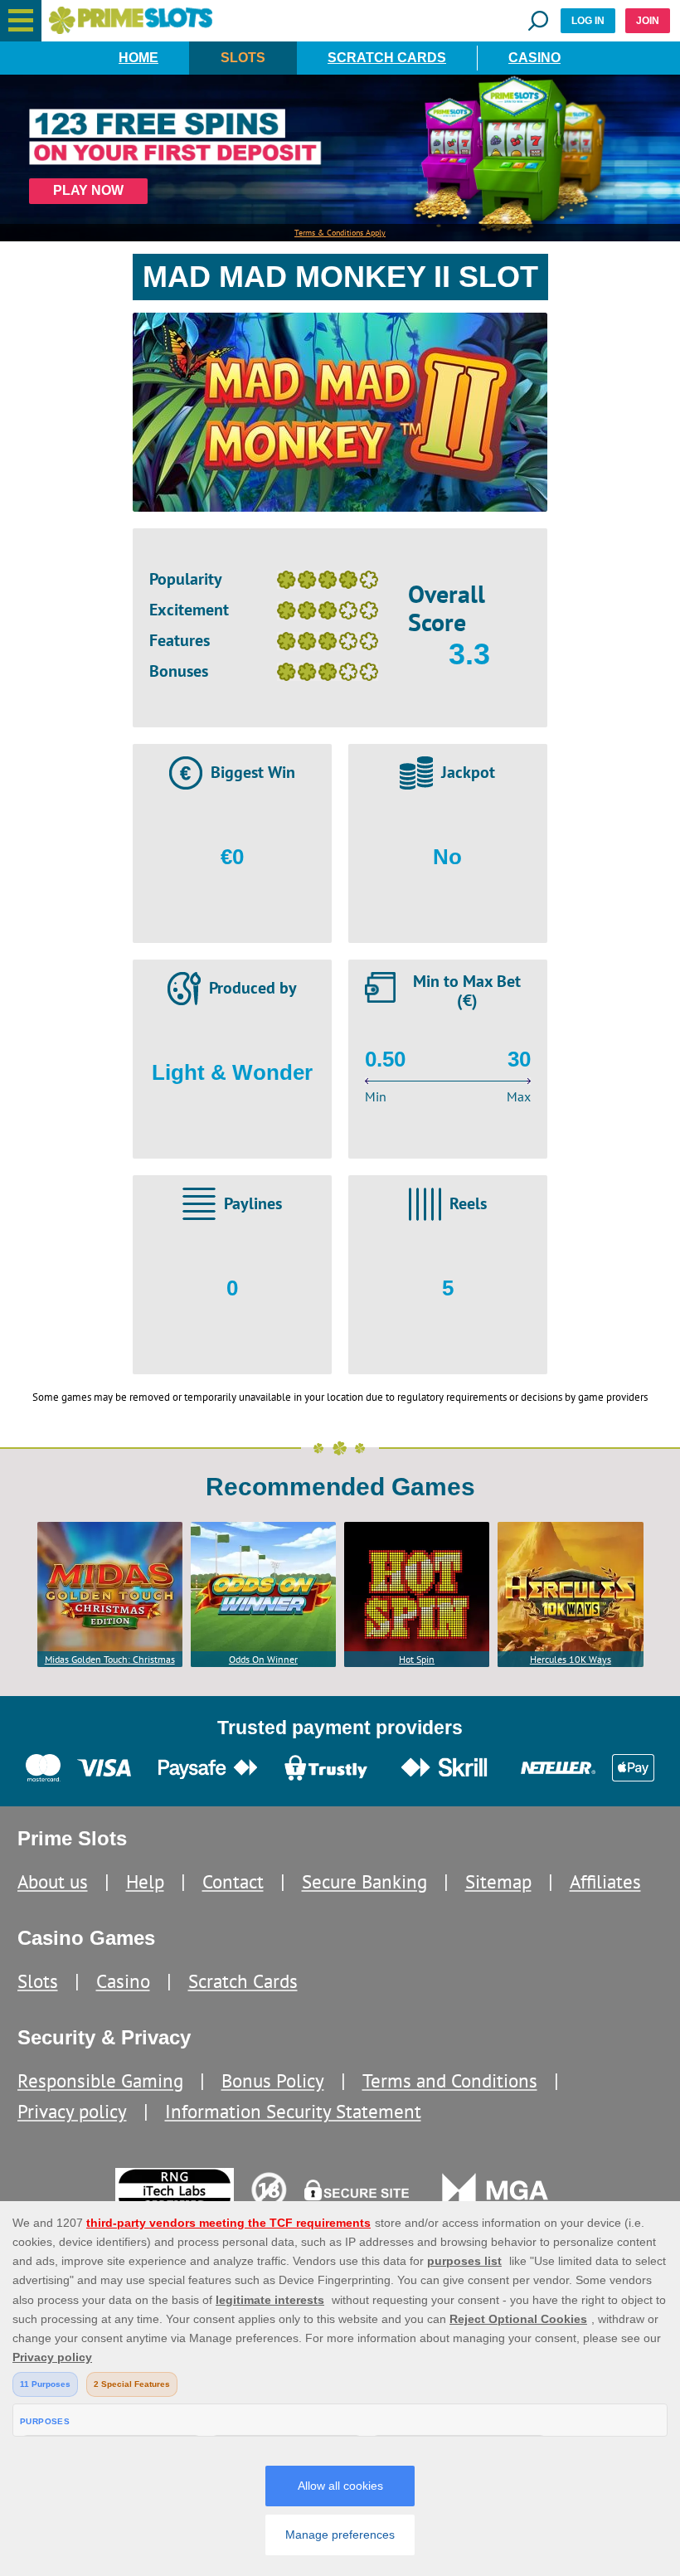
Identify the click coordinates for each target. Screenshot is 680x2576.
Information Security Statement (293, 2111)
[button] (21, 21)
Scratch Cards (387, 58)
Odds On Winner (263, 1659)
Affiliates (605, 1881)
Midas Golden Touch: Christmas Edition (110, 1660)
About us (53, 1881)
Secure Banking (364, 1881)
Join (648, 21)
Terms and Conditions (450, 2080)
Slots (243, 58)
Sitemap (498, 1881)
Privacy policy (72, 2111)
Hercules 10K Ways (571, 1659)
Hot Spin (417, 1659)
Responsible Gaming (100, 2080)
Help (145, 1881)
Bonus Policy (273, 2080)
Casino (534, 58)
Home (138, 58)
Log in (588, 21)
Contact (233, 1881)
